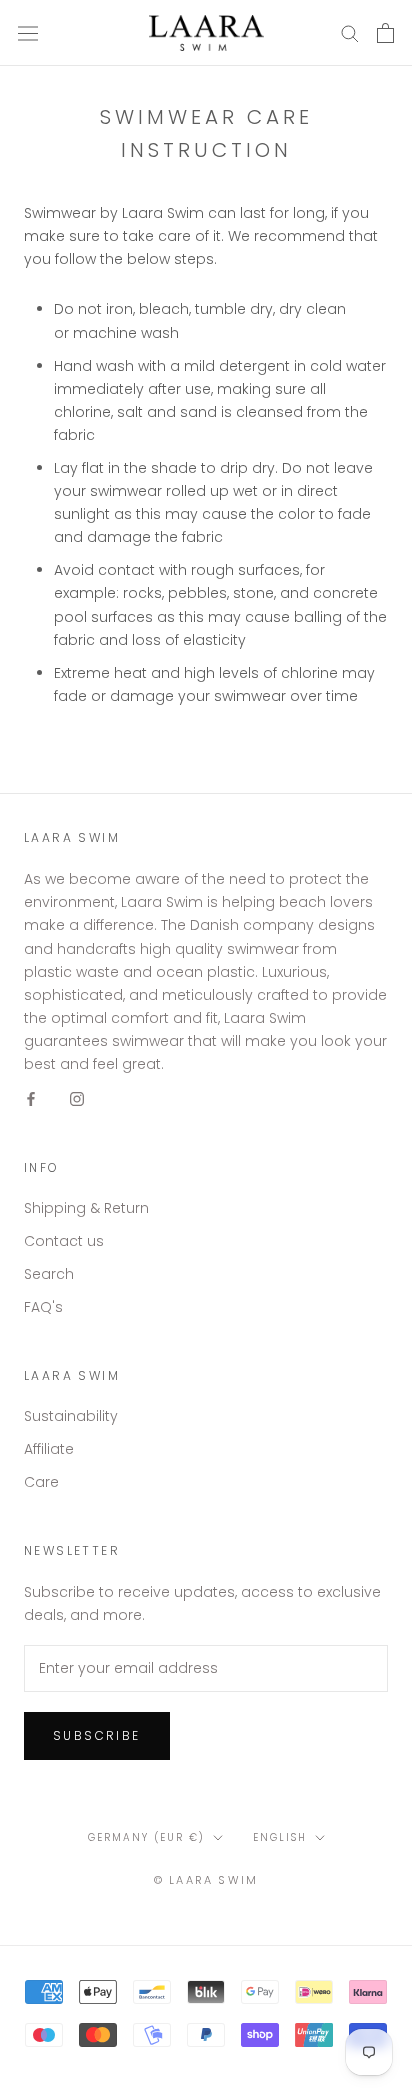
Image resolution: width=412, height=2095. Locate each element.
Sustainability (71, 1416)
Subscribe (97, 1735)
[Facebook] (31, 1098)
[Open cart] (385, 33)
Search (49, 1274)
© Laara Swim (206, 1880)
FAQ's (43, 1307)
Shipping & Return (86, 1208)
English (280, 1837)
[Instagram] (77, 1098)
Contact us (64, 1241)
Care (41, 1482)
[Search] (350, 32)
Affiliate (49, 1449)
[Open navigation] (28, 33)
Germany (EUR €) (146, 1837)
